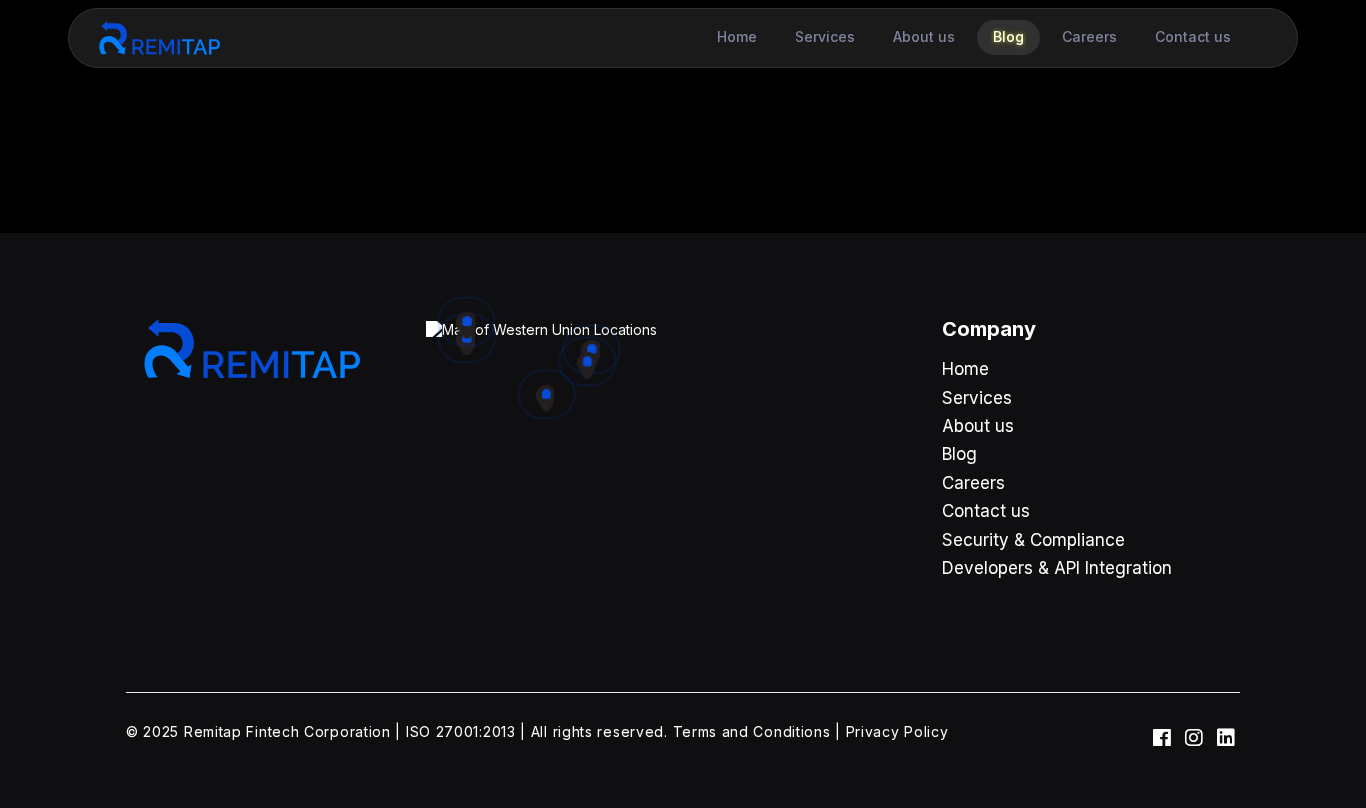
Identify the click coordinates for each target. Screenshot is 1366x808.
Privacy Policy (897, 731)
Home (965, 369)
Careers (973, 483)
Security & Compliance (1033, 540)
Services (977, 398)
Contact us (986, 511)
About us (978, 426)
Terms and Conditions (752, 731)
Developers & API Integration (1057, 568)
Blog (959, 454)
